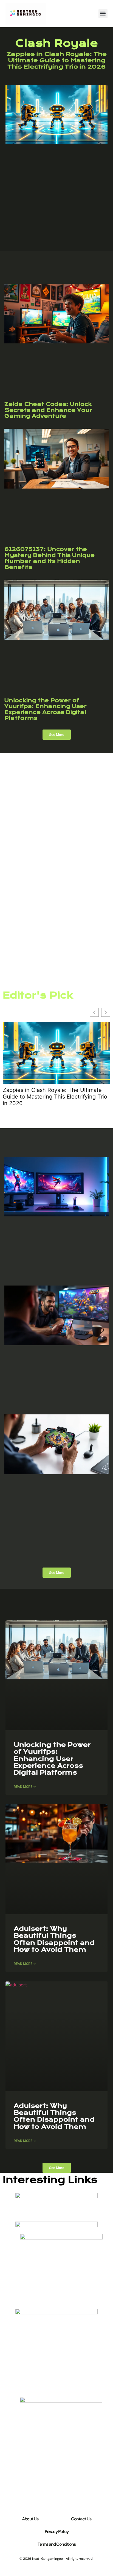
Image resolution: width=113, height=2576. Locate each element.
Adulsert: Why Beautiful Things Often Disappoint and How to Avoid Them (54, 1939)
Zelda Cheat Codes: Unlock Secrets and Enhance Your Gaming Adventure (48, 410)
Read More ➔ (25, 1787)
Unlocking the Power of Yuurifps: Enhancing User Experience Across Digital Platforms (46, 709)
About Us (30, 2519)
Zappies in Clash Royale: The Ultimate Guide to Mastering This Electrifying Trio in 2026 (57, 60)
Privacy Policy (57, 2532)
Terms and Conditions (56, 2544)
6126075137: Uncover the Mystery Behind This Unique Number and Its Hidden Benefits (50, 558)
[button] (103, 14)
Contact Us (81, 2519)
